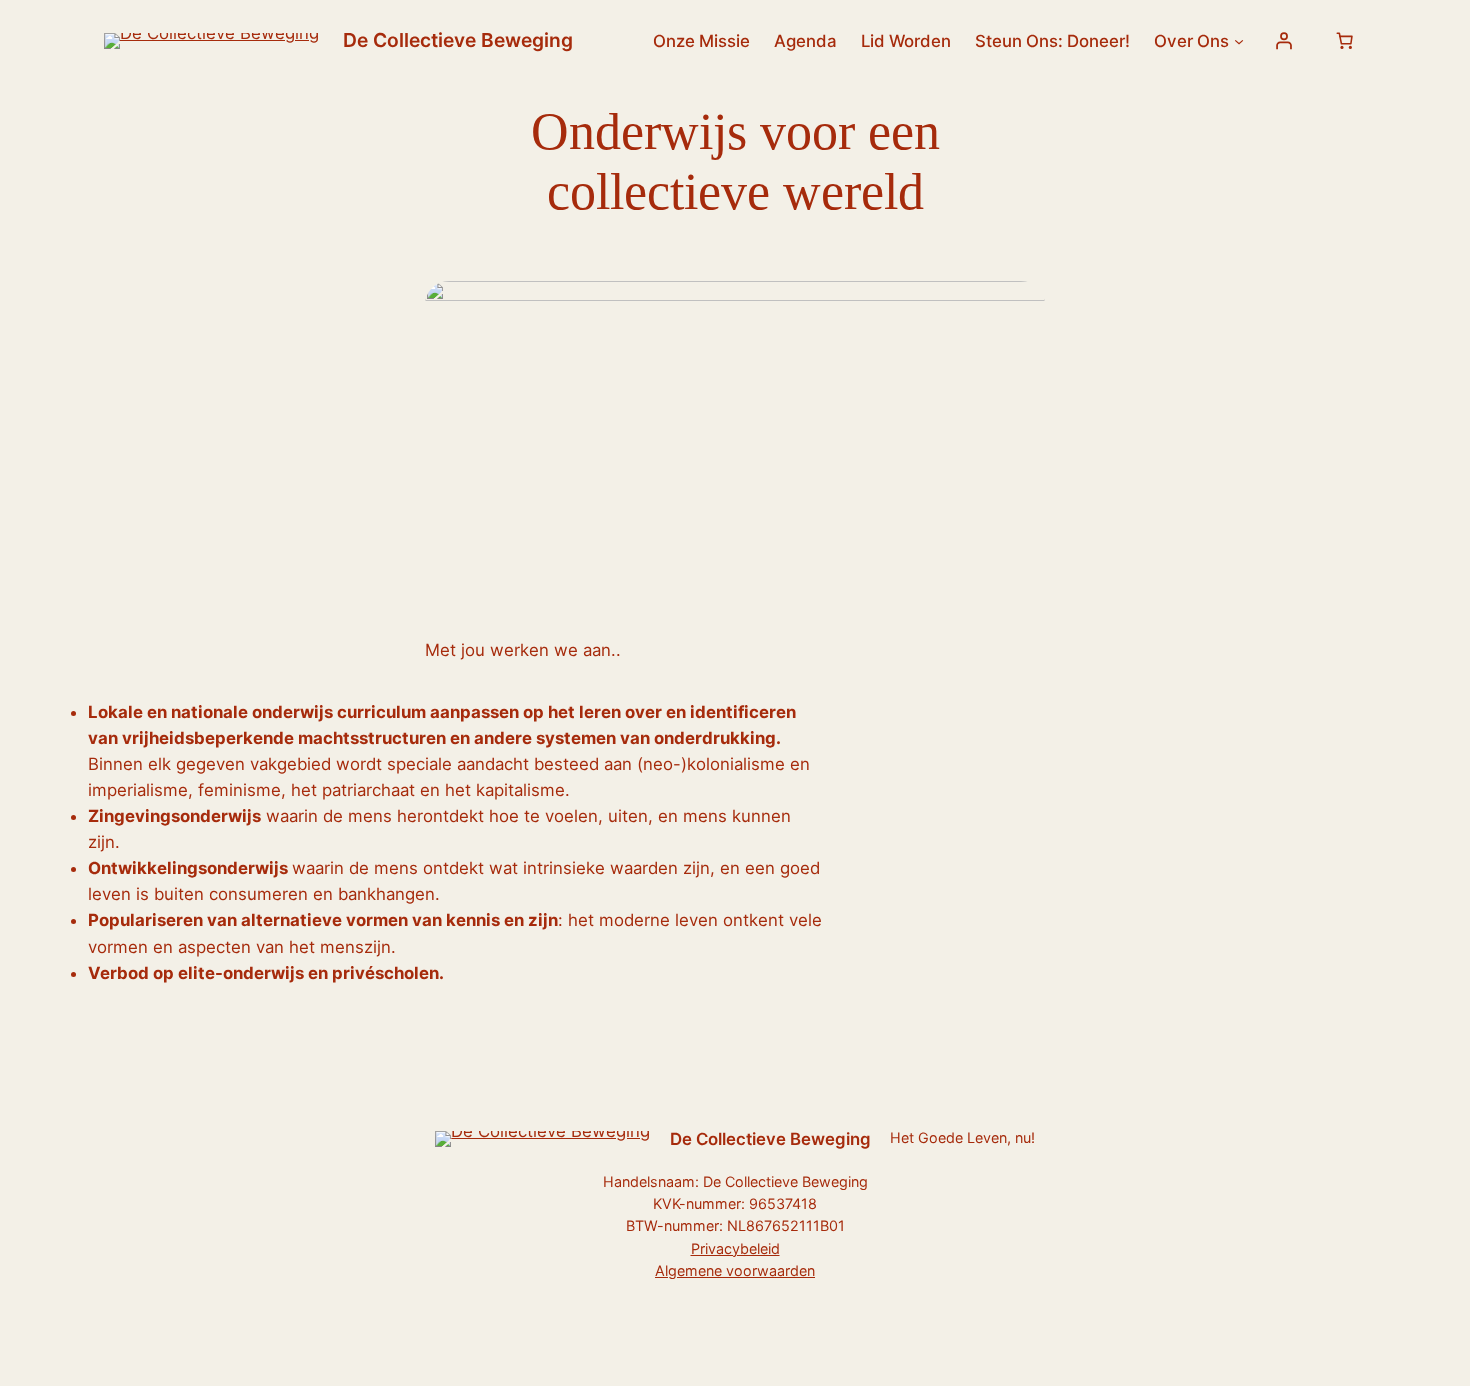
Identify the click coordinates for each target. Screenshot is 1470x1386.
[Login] (1284, 41)
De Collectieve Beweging (458, 40)
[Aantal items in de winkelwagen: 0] (1345, 41)
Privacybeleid (735, 1248)
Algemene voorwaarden (735, 1270)
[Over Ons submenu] (1239, 41)
